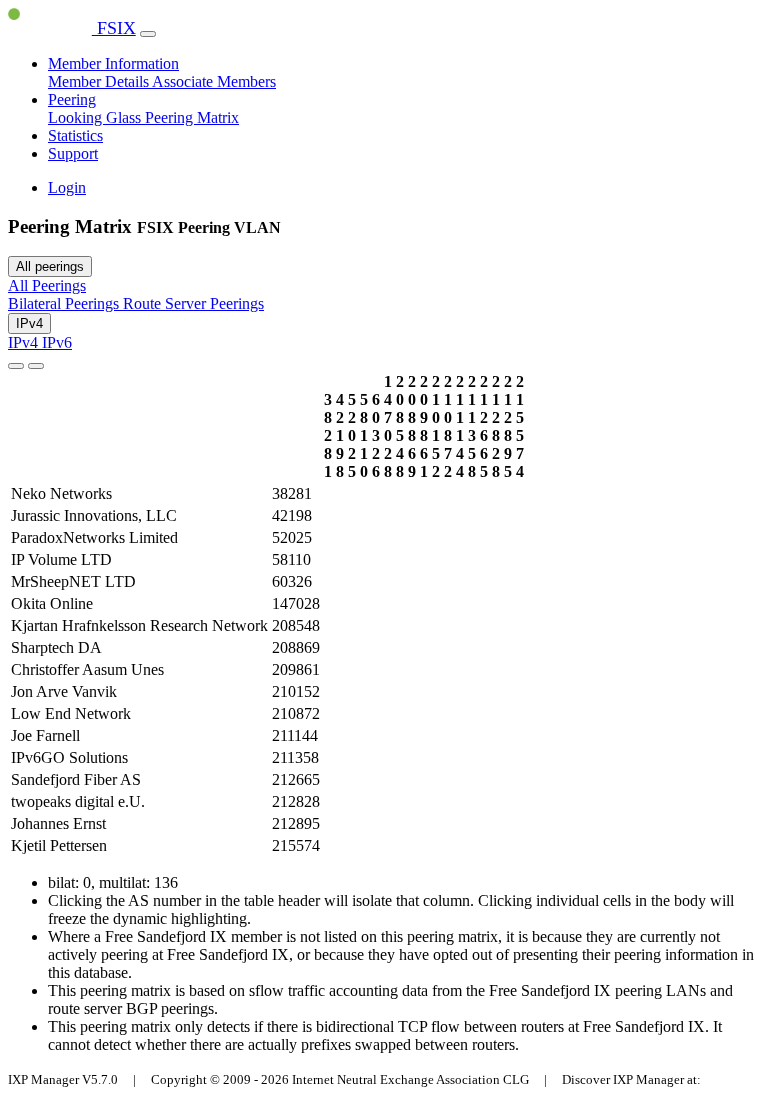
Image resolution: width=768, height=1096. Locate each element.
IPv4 (29, 323)
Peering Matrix (192, 117)
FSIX (114, 28)
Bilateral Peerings (65, 303)
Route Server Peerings (193, 303)
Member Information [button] (113, 63)
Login (67, 187)
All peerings (50, 266)
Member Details (100, 81)
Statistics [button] (75, 135)
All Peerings (47, 285)
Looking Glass (96, 117)
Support (73, 153)
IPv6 (57, 342)
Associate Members (214, 81)
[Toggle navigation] (148, 34)
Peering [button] (72, 99)
